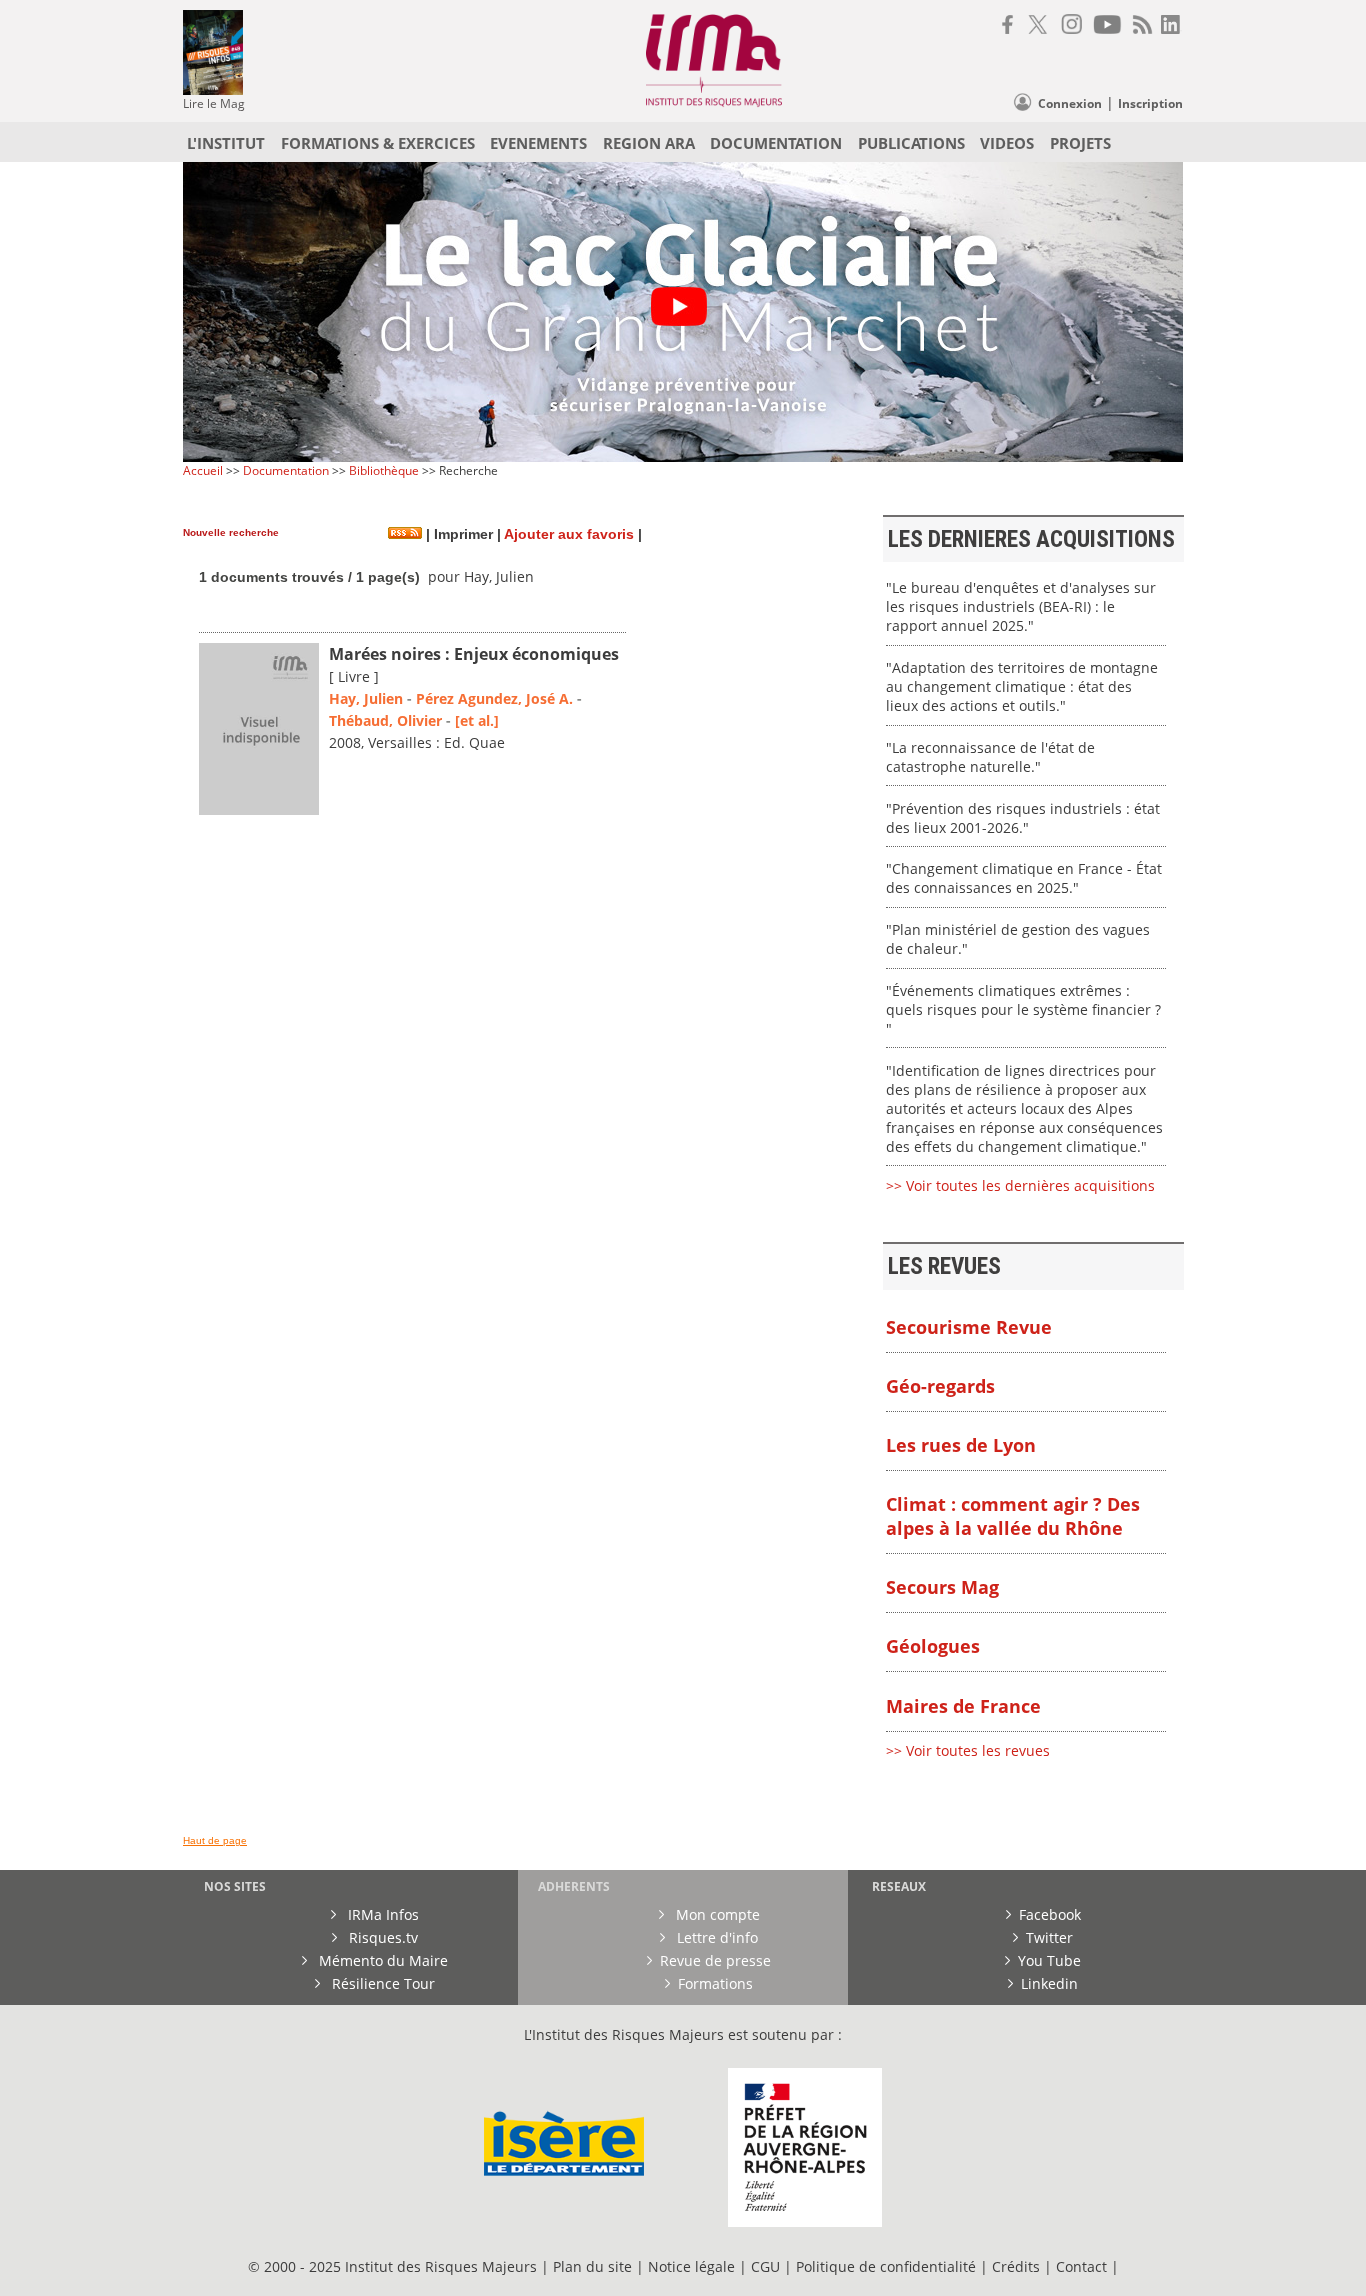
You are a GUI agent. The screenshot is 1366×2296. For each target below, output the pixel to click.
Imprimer (461, 534)
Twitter (1049, 1937)
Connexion (1070, 103)
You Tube (1049, 1960)
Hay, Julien (366, 698)
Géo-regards (940, 1386)
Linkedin (1049, 1983)
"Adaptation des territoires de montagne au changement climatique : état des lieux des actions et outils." (1022, 686)
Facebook (1050, 1914)
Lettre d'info (715, 1937)
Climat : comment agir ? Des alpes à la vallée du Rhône (1013, 1516)
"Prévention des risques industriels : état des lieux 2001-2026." (1023, 818)
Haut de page (215, 1840)
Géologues (933, 1646)
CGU (765, 2266)
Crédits (1016, 2266)
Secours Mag (942, 1587)
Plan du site (592, 2266)
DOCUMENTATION (776, 143)
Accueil (203, 470)
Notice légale (691, 2266)
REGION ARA (649, 143)
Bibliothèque (384, 470)
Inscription (1150, 103)
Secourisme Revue (969, 1327)
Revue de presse (715, 1960)
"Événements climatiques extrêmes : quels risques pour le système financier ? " (1023, 1009)
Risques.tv (381, 1937)
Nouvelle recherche (231, 532)
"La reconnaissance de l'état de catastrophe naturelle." (990, 757)
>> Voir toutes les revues (968, 1750)
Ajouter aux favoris (569, 534)
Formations (715, 1983)
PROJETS (1080, 143)
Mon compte (716, 1914)
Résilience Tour (381, 1983)
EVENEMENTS (538, 143)
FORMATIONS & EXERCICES (378, 143)
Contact (1083, 2266)
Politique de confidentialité (886, 2266)
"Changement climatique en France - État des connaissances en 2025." (1024, 878)
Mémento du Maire (381, 1960)
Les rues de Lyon (961, 1445)
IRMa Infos (381, 1914)
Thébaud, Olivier (385, 720)
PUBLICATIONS (911, 143)
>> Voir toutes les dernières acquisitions (1020, 1185)
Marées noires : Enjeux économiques (474, 654)
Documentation (286, 470)
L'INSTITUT (226, 143)
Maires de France (963, 1706)
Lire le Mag (214, 103)
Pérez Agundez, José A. (494, 698)
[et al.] (477, 720)
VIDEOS (1007, 143)
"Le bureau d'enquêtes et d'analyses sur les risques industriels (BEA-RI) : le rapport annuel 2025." (1021, 606)
